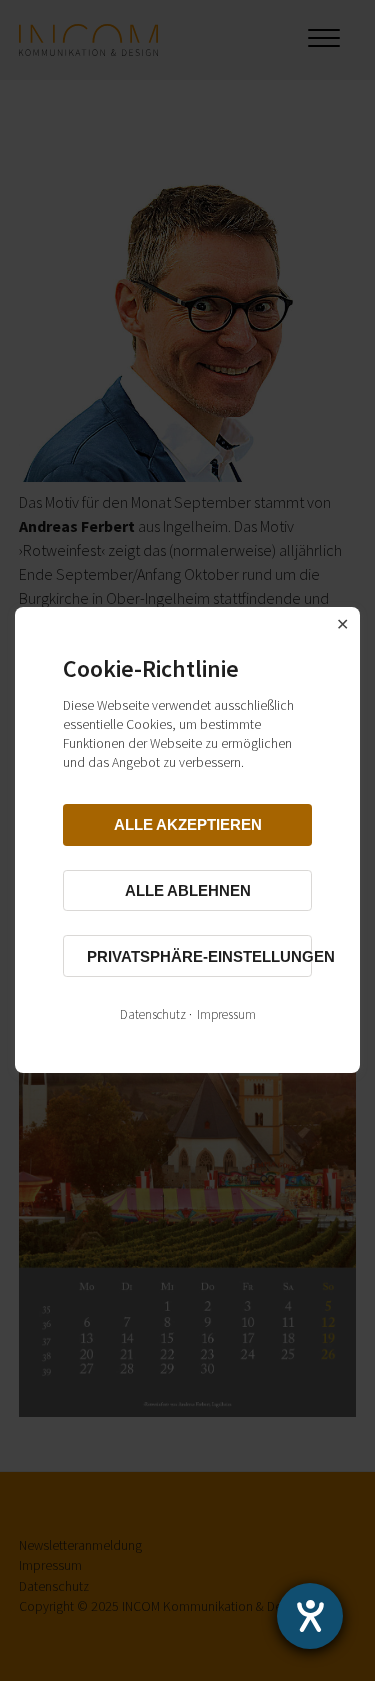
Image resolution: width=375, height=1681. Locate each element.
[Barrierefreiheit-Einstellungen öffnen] (310, 1616)
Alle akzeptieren (188, 825)
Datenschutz (153, 1015)
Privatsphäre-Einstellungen (199, 956)
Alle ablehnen (188, 890)
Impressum (226, 1015)
